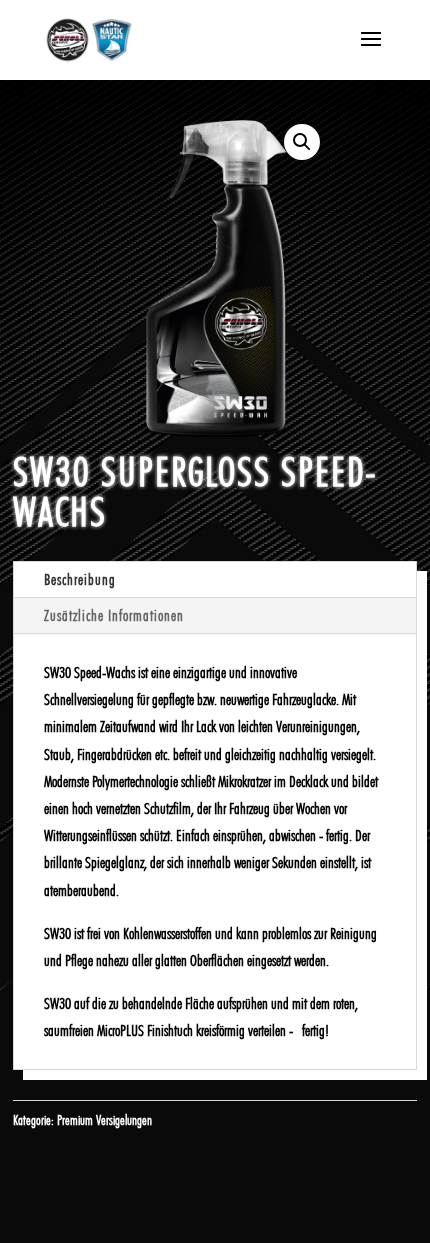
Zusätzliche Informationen (114, 615)
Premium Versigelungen (104, 1120)
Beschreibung (80, 579)
